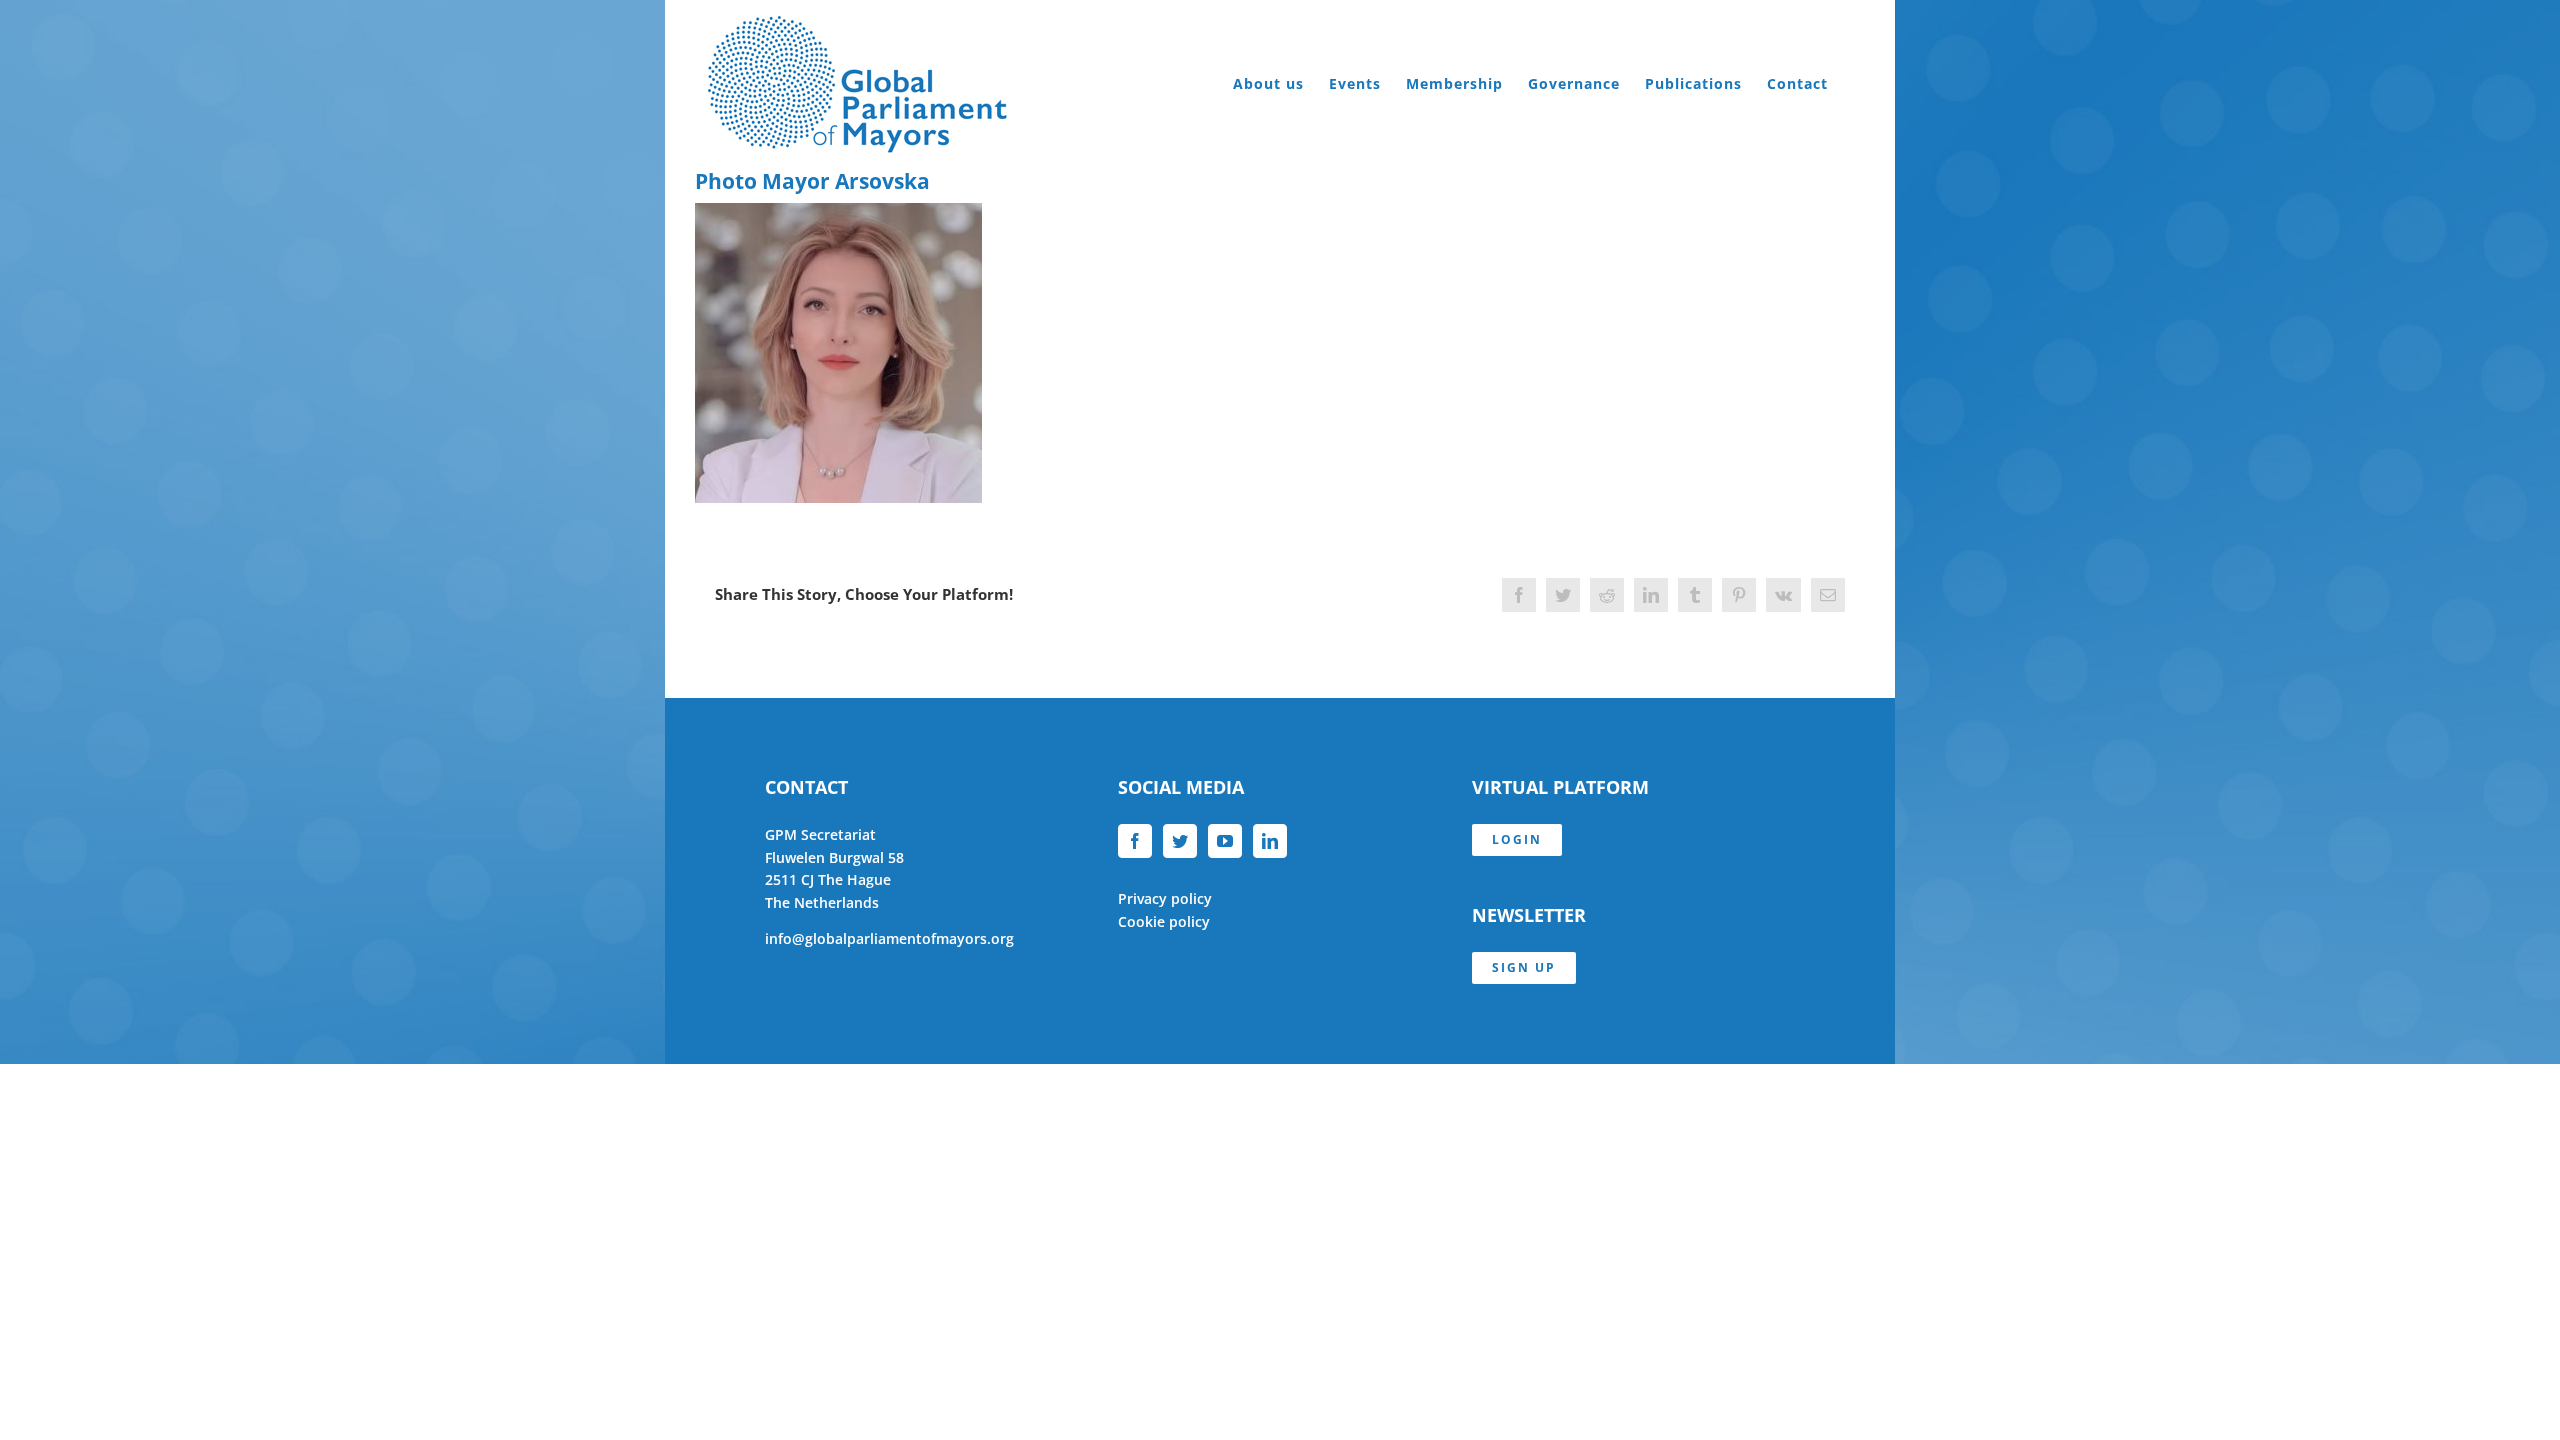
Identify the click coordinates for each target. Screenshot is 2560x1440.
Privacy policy (1165, 898)
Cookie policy (1164, 921)
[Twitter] (1180, 841)
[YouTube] (1225, 841)
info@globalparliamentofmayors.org (889, 938)
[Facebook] (1135, 841)
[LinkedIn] (1270, 841)
